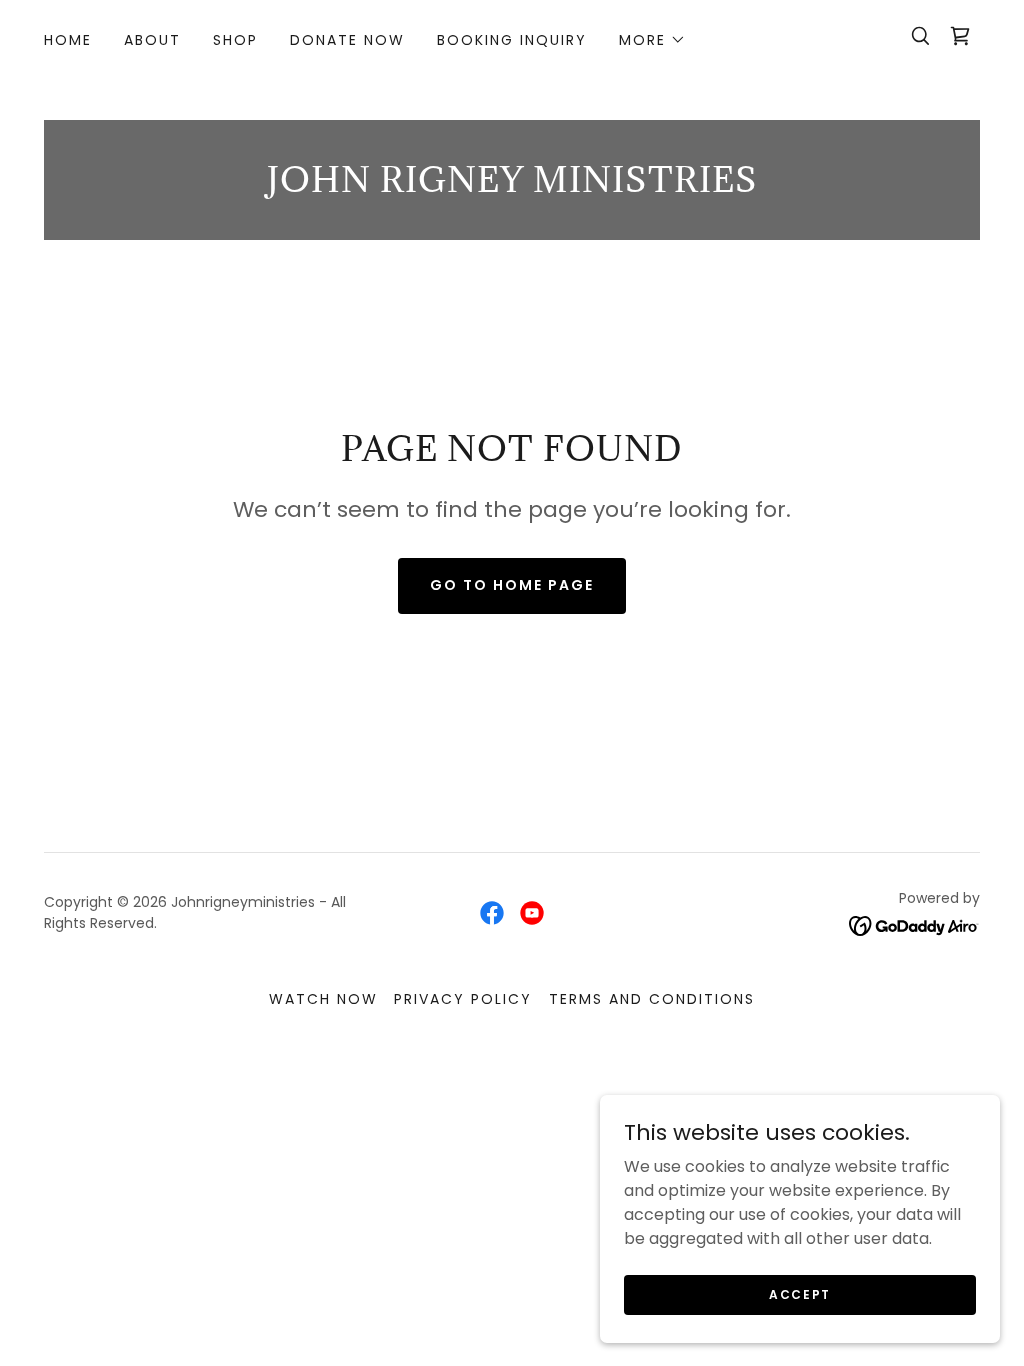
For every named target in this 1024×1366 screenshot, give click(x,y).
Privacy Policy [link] (463, 999)
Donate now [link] (347, 40)
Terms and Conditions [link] (652, 999)
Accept (800, 1293)
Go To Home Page (512, 585)
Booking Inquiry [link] (512, 40)
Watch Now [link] (323, 999)
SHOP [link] (235, 40)
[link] (960, 36)
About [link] (152, 40)
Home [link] (68, 40)
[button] (652, 40)
